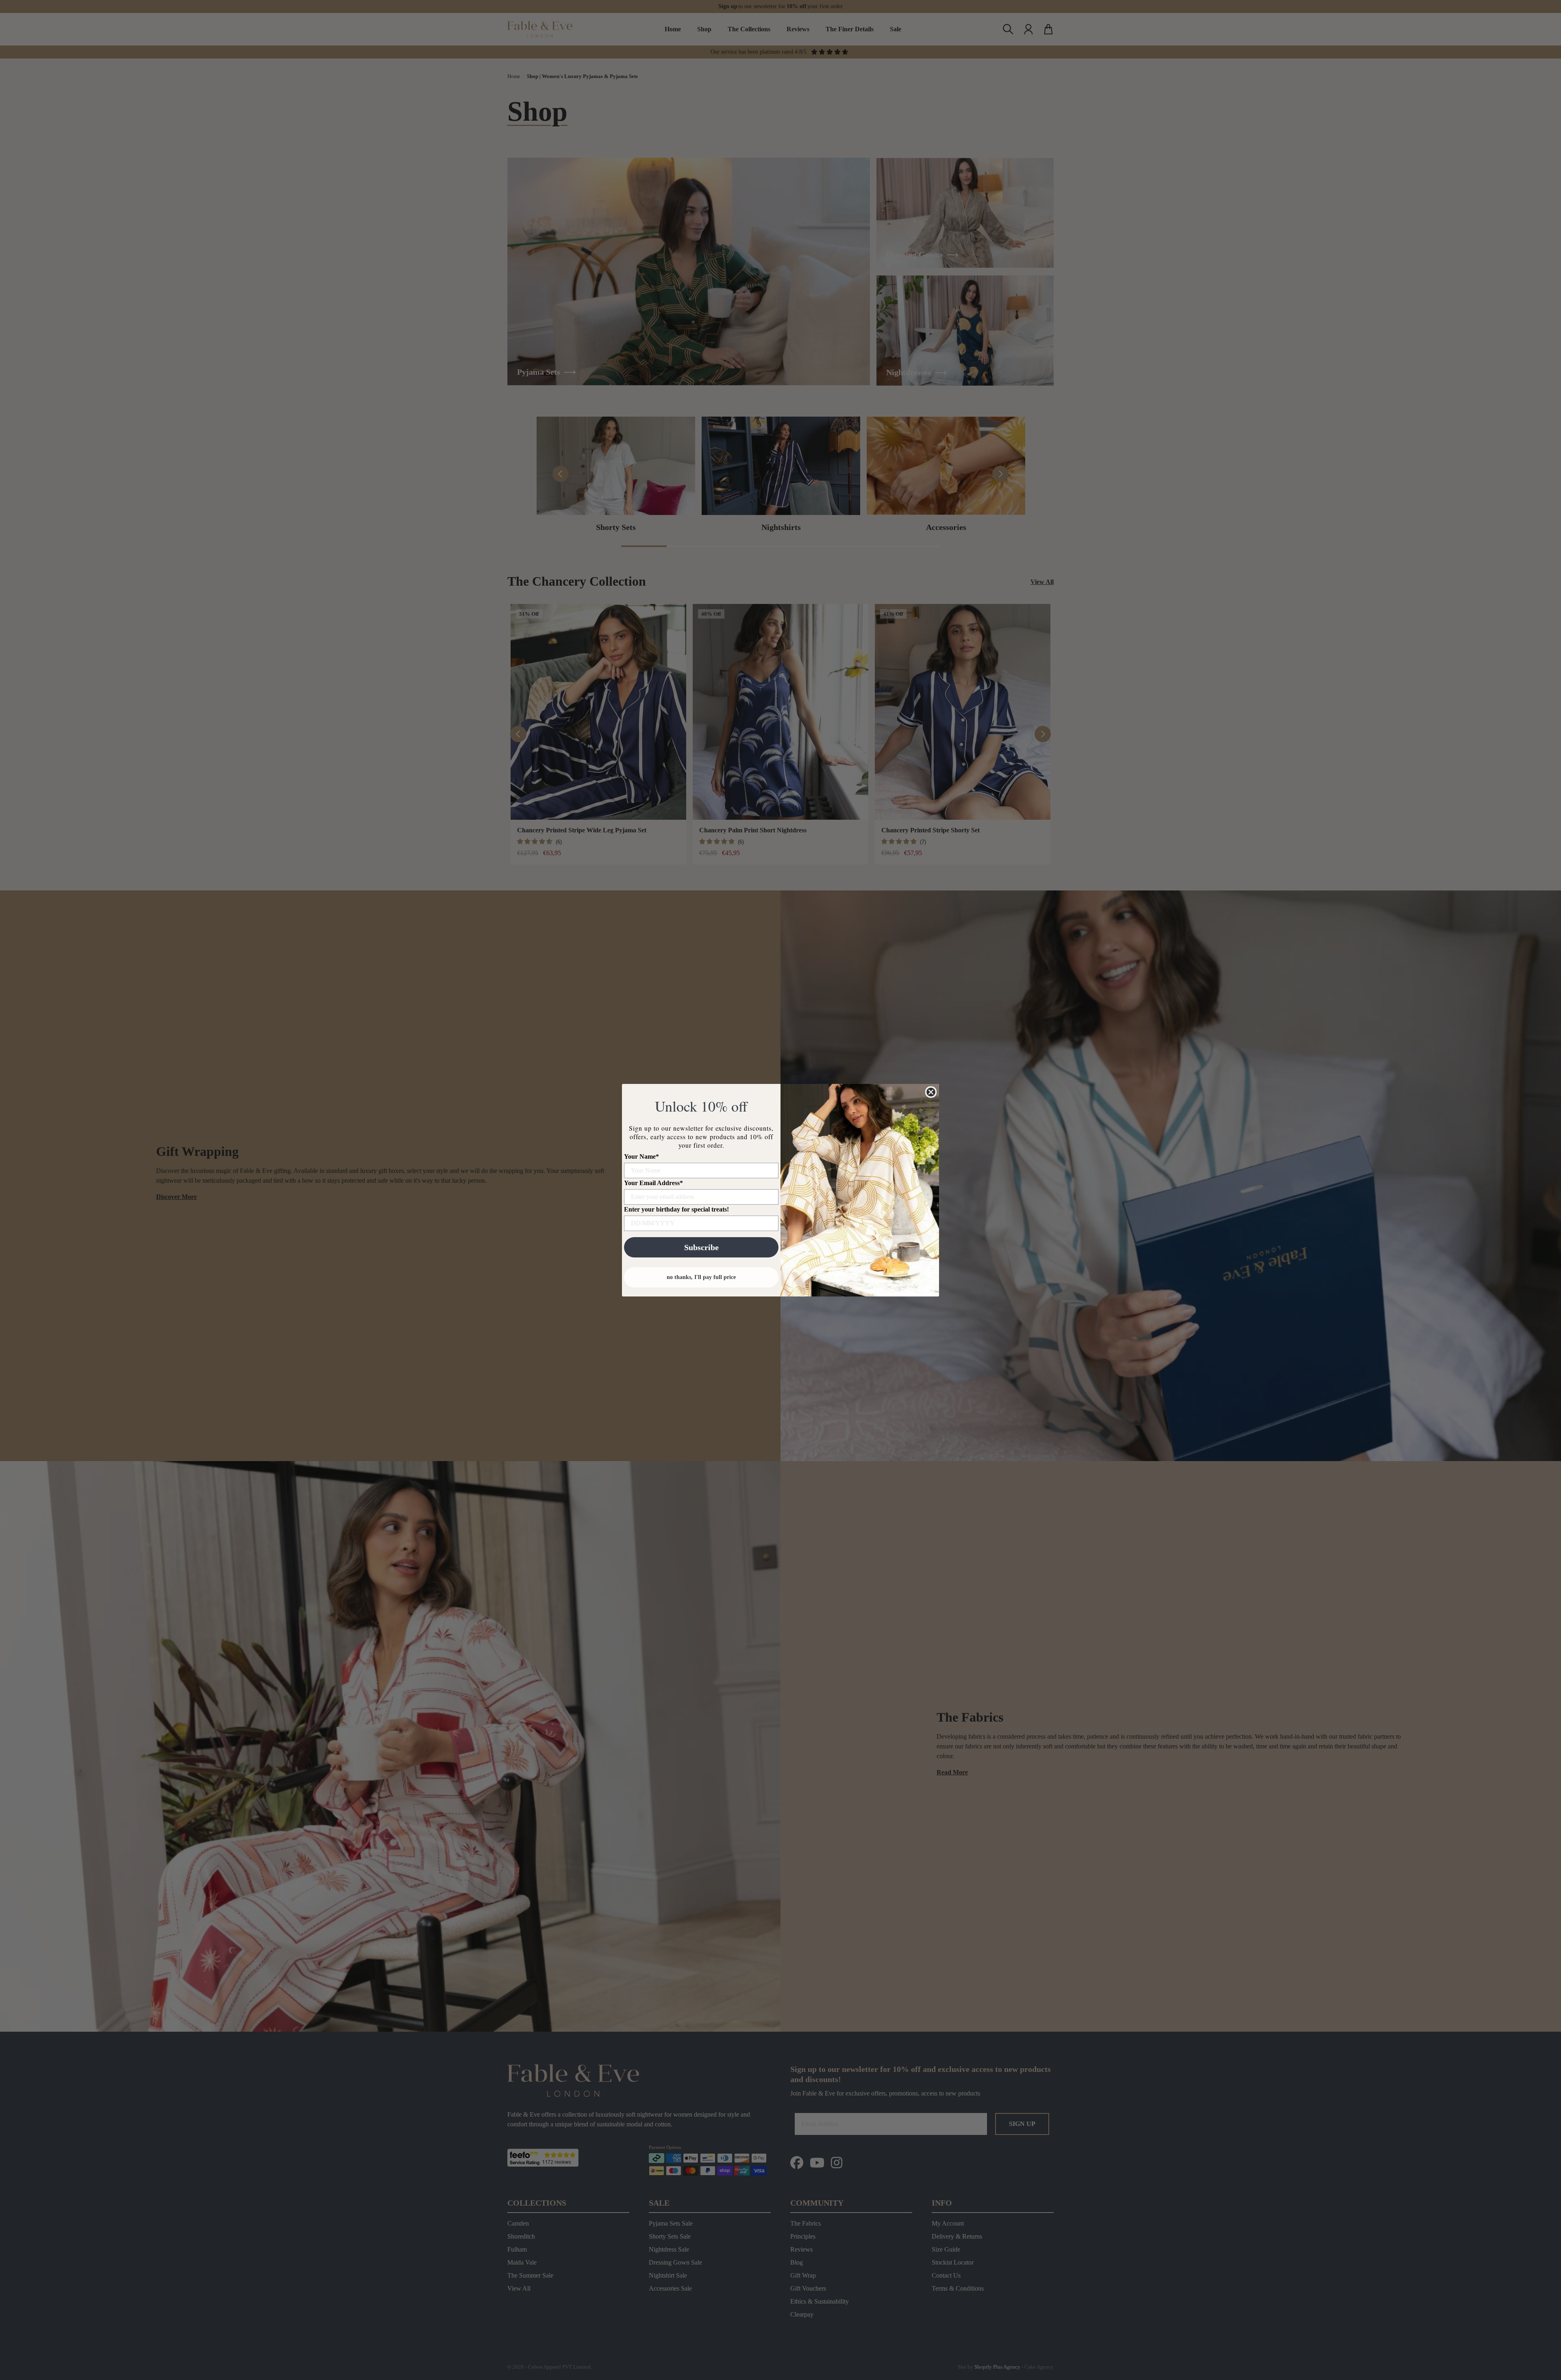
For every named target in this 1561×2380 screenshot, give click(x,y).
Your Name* (641, 1156)
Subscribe (701, 1247)
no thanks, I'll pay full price (701, 1277)
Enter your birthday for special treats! (676, 1209)
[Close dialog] (931, 1092)
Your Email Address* (653, 1183)
